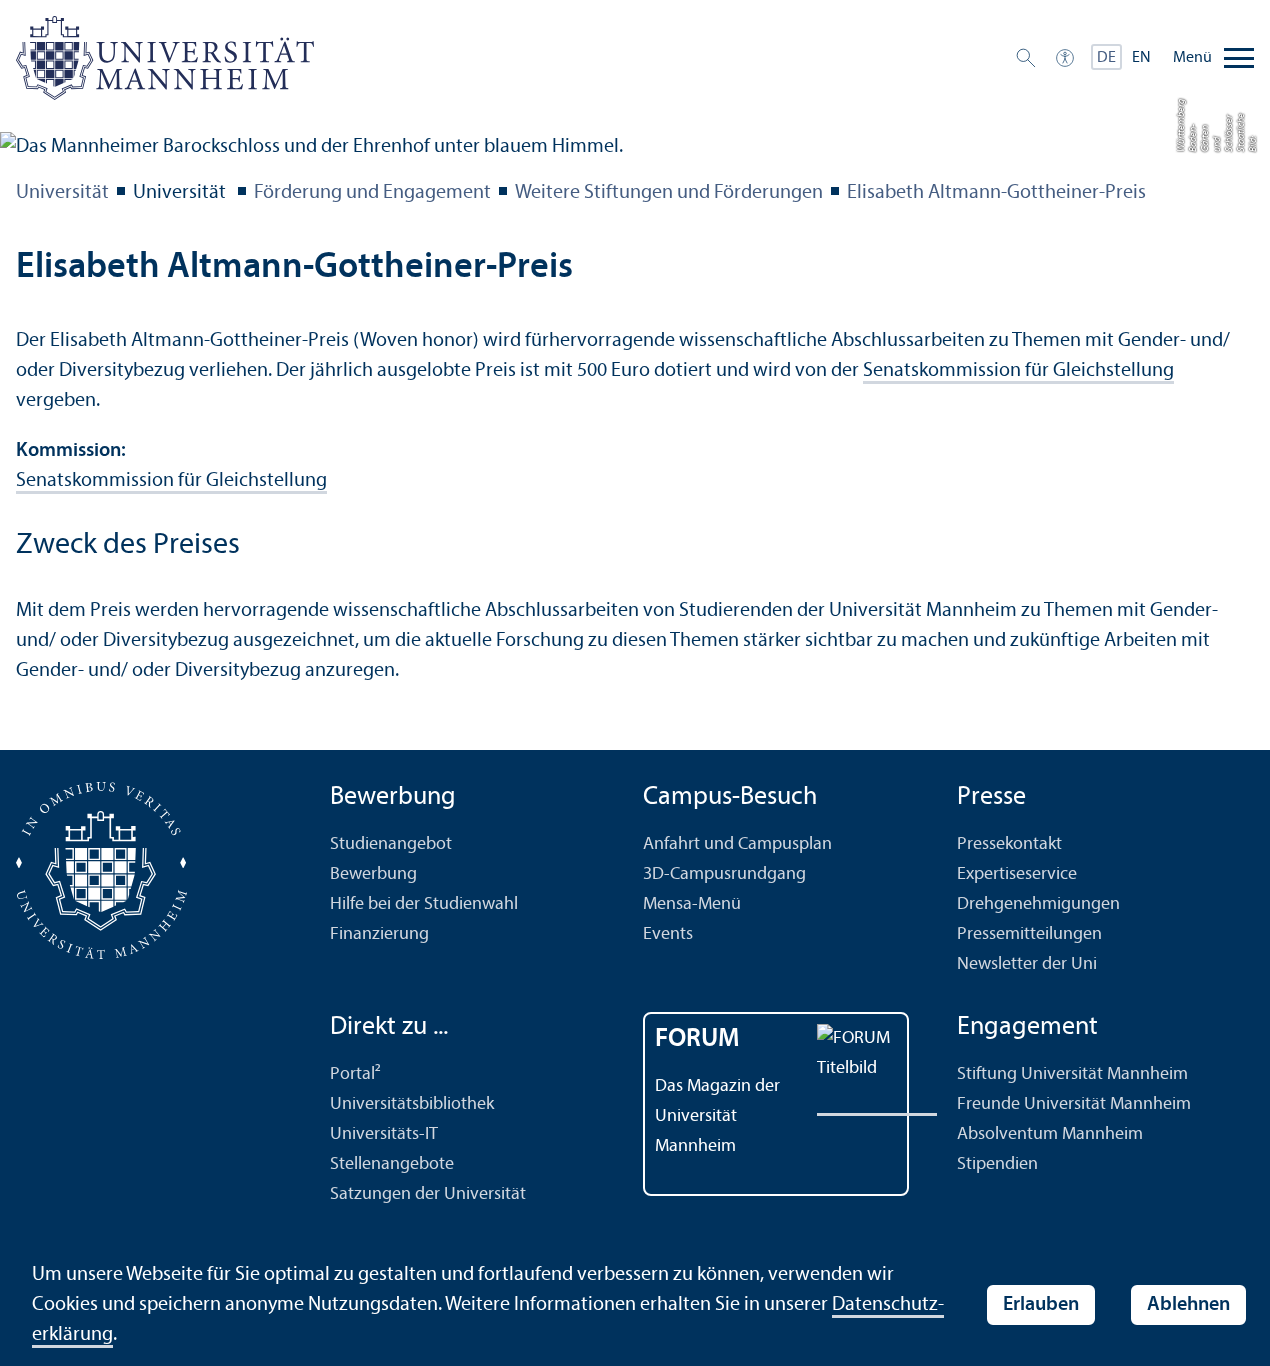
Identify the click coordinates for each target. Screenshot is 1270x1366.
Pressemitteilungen (1029, 934)
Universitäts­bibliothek (412, 1104)
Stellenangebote (392, 1164)
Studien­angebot (391, 844)
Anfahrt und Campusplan (737, 844)
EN (1141, 58)
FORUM (697, 1039)
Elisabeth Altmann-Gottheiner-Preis (996, 193)
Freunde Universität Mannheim (1074, 1104)
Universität (62, 193)
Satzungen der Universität (428, 1194)
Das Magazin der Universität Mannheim (717, 1116)
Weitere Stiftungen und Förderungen (669, 193)
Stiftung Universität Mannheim (1072, 1074)
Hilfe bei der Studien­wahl (424, 904)
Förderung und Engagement (372, 193)
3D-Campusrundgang (724, 874)
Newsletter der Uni (1027, 964)
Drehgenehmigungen (1038, 904)
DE (1106, 58)
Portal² (355, 1074)
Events (668, 934)
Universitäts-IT (384, 1134)
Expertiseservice (1017, 874)
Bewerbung (373, 874)
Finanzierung (379, 934)
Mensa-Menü (692, 904)
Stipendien (997, 1164)
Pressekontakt (1009, 844)
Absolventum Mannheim (1050, 1134)
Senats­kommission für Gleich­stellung (1018, 371)
